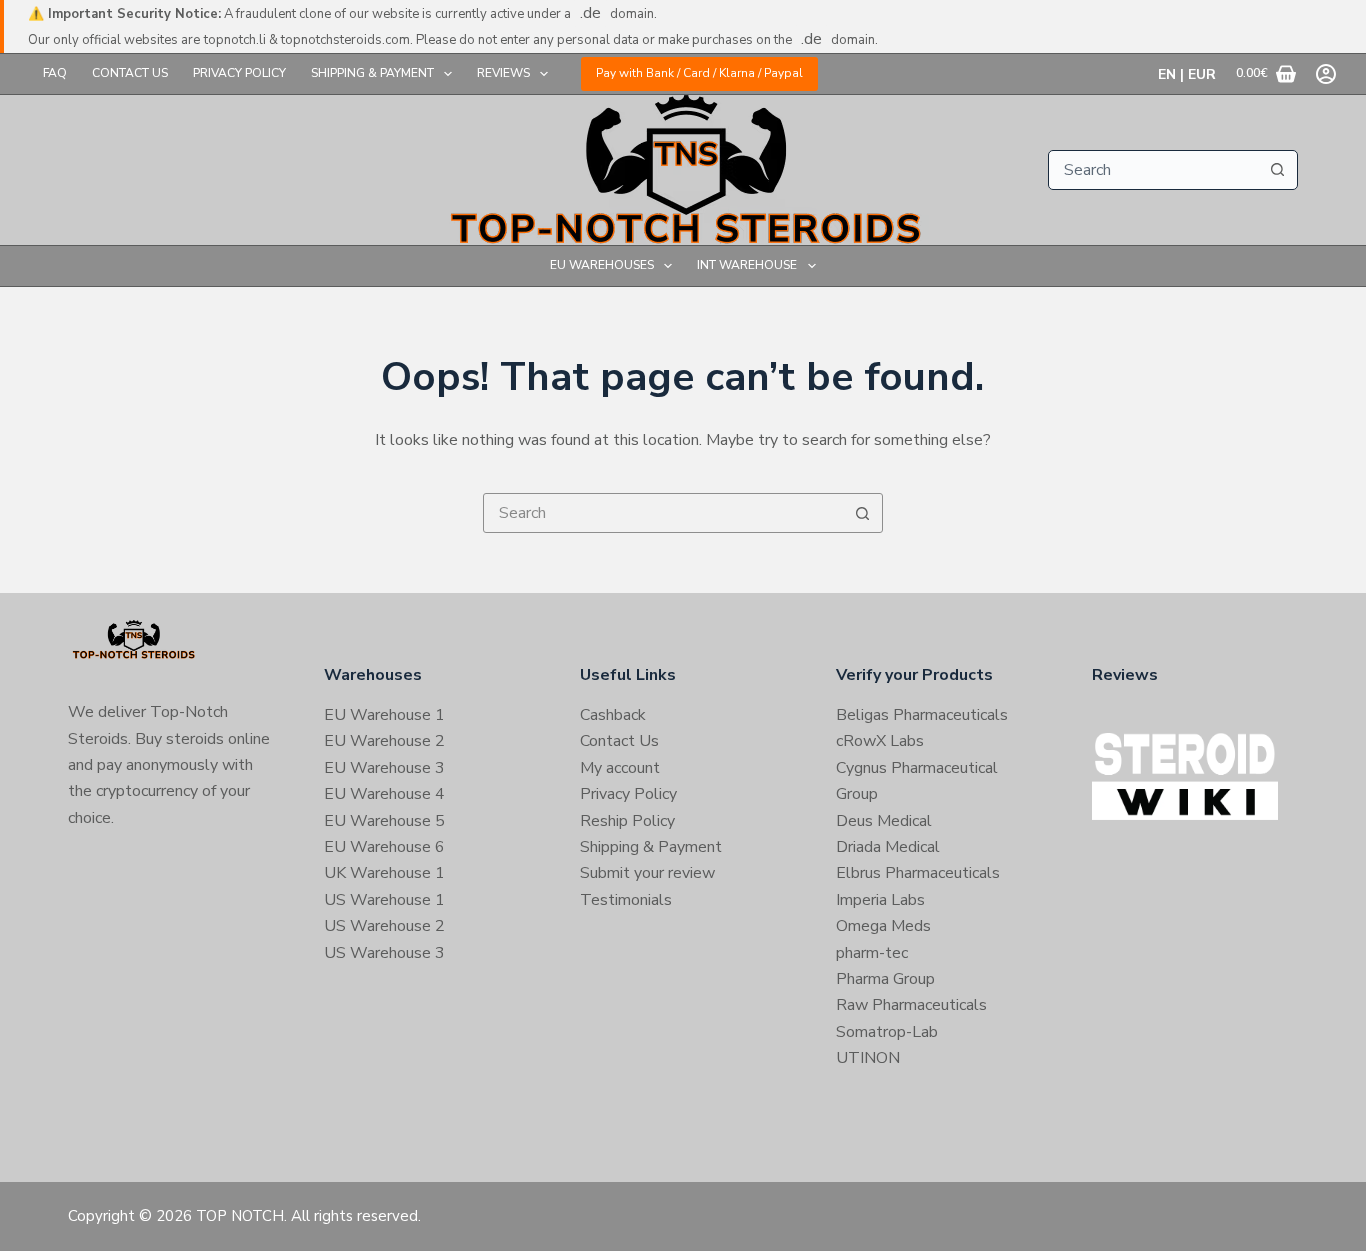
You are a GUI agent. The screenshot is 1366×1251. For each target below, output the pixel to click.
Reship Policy (627, 821)
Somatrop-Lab (887, 1032)
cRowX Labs (880, 741)
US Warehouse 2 (384, 926)
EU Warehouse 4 (384, 794)
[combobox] (1154, 170)
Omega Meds (883, 926)
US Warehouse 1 (384, 900)
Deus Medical (884, 821)
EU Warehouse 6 (384, 847)
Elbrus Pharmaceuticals (918, 873)
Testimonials (626, 900)
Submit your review (647, 873)
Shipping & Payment (372, 73)
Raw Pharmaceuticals (911, 1005)
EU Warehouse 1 (384, 715)
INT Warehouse (747, 265)
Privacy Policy (239, 73)
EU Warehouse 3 (384, 768)
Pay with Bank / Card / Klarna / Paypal (699, 73)
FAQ (55, 73)
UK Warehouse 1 (384, 873)
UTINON (868, 1058)
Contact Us (130, 73)
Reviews (503, 73)
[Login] (1326, 74)
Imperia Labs (880, 900)
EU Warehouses (602, 265)
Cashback (613, 715)
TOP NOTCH (240, 1216)
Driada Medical (888, 847)
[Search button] (1278, 170)
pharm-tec (872, 953)
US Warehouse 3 (384, 953)
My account (620, 768)
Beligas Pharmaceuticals (922, 715)
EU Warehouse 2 (384, 741)
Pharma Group (885, 979)
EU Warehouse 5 (384, 821)
